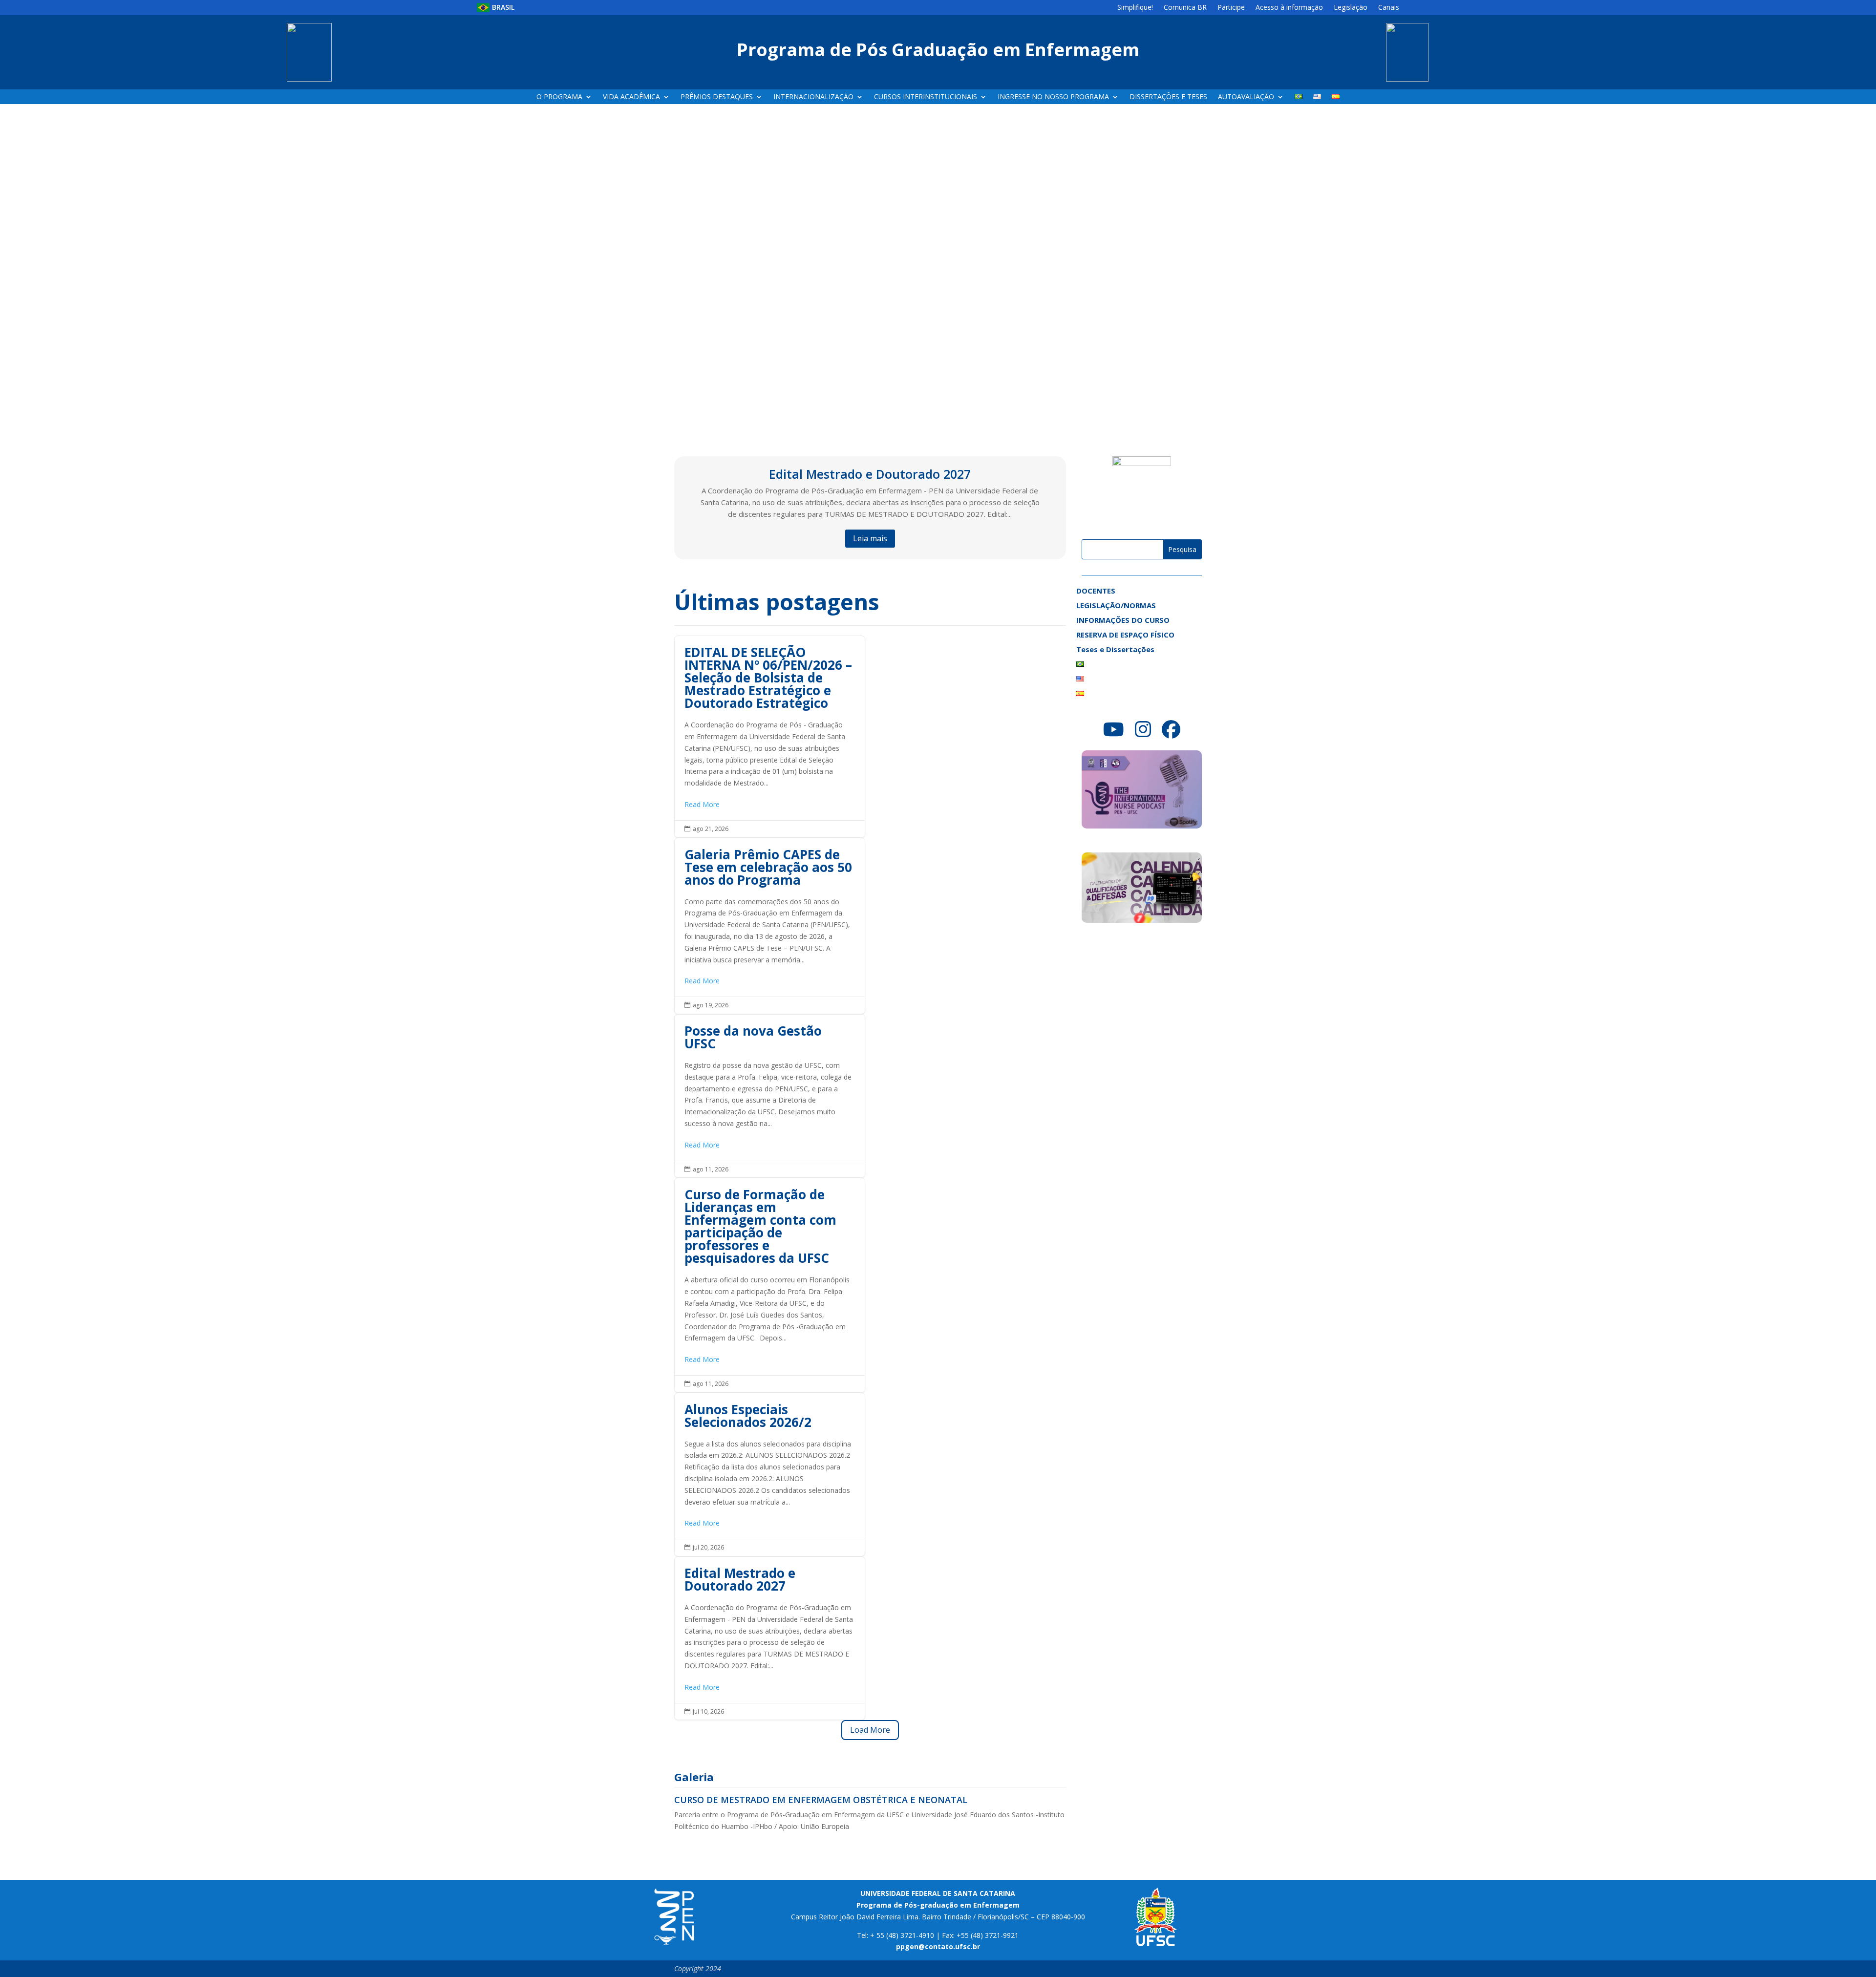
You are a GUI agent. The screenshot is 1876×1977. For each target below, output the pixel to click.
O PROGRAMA (559, 97)
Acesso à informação (1289, 8)
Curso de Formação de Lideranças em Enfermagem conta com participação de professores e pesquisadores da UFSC (770, 1285)
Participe (1231, 8)
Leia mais (870, 538)
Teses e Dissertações (1115, 650)
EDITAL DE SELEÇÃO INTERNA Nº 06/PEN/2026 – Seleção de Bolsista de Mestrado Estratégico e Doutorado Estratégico (770, 736)
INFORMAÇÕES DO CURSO (1123, 621)
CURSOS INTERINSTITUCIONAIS (926, 97)
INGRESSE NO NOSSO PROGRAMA (1053, 97)
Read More (702, 804)
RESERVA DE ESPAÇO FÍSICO (1125, 635)
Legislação (1351, 8)
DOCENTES (1096, 591)
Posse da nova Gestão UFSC (770, 1096)
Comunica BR (1185, 8)
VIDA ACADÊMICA (631, 97)
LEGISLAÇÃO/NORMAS (1116, 606)
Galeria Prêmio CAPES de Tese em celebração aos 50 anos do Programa (770, 926)
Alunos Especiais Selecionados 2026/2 (770, 1475)
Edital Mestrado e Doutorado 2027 (870, 474)
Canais (1389, 8)
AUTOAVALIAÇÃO (1246, 97)
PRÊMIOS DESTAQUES (717, 97)
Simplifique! (1135, 8)
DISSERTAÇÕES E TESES (1168, 97)
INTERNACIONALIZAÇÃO (813, 97)
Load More (870, 1730)
